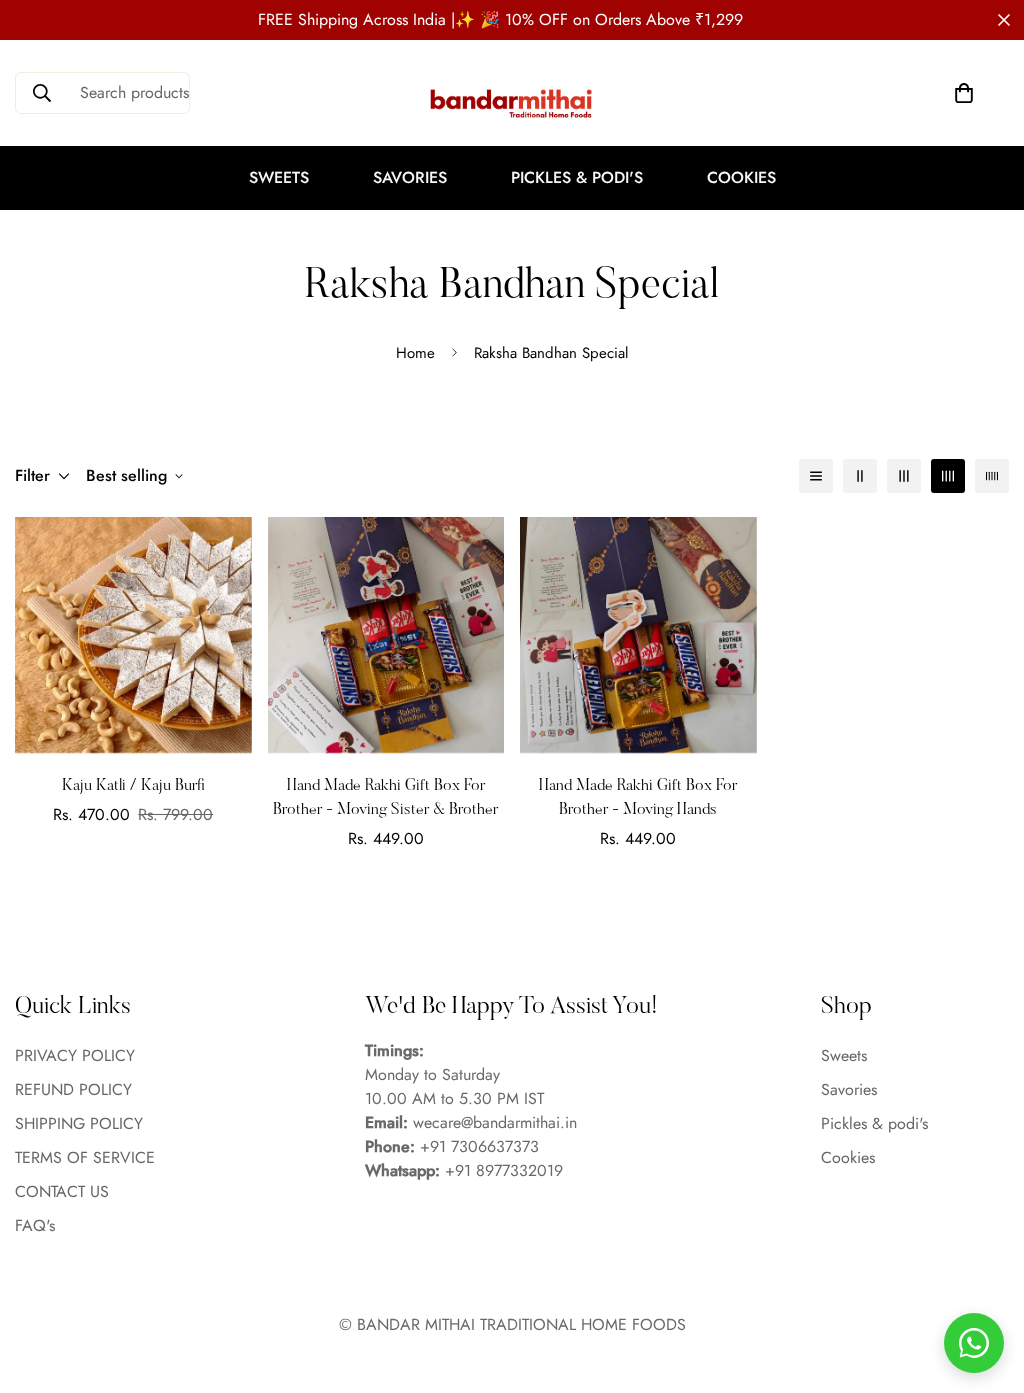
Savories (410, 177)
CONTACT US (62, 1191)
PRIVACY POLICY (75, 1055)
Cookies (741, 177)
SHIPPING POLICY (79, 1123)
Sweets (279, 177)
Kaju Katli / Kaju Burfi (133, 786)
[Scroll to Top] (985, 1284)
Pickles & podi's (577, 177)
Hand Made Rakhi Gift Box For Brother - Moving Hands (638, 798)
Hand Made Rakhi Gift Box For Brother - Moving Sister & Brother (385, 798)
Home (415, 353)
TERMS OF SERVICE (85, 1157)
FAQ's (35, 1225)
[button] (964, 93)
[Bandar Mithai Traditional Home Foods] (512, 103)
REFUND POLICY (73, 1089)
